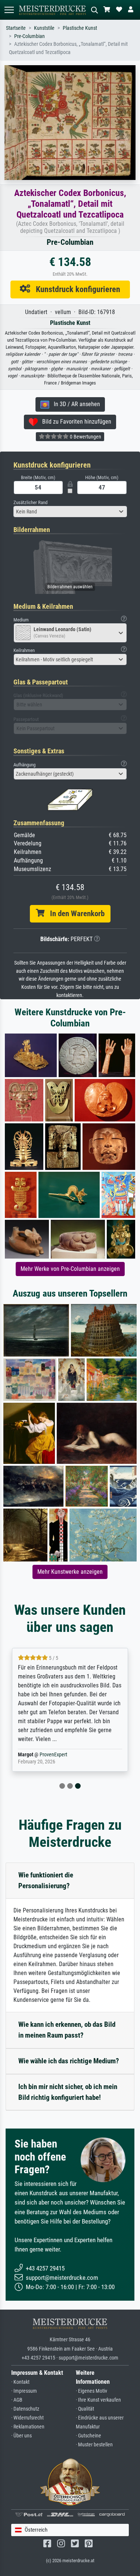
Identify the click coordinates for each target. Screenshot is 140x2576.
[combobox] (70, 512)
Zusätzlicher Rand (30, 502)
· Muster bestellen (94, 2445)
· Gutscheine (88, 2436)
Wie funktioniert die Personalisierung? (46, 1880)
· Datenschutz (25, 2409)
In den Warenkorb (74, 914)
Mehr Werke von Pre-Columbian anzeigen (70, 1269)
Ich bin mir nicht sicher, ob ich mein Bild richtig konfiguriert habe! (68, 2092)
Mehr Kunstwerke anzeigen (70, 1572)
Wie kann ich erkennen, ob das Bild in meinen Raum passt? (67, 2030)
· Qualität (85, 2409)
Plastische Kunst (80, 28)
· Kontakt (20, 2382)
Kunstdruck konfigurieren (75, 289)
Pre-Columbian (29, 36)
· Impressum (24, 2391)
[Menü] (9, 10)
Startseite (16, 28)
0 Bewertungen (85, 437)
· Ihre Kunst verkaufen (98, 2400)
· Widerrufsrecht (27, 2418)
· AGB (17, 2400)
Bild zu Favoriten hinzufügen (74, 422)
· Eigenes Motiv (91, 2391)
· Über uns (21, 2436)
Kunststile (44, 28)
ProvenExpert (55, 1755)
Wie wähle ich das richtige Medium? (69, 2061)
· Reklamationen (28, 2427)
